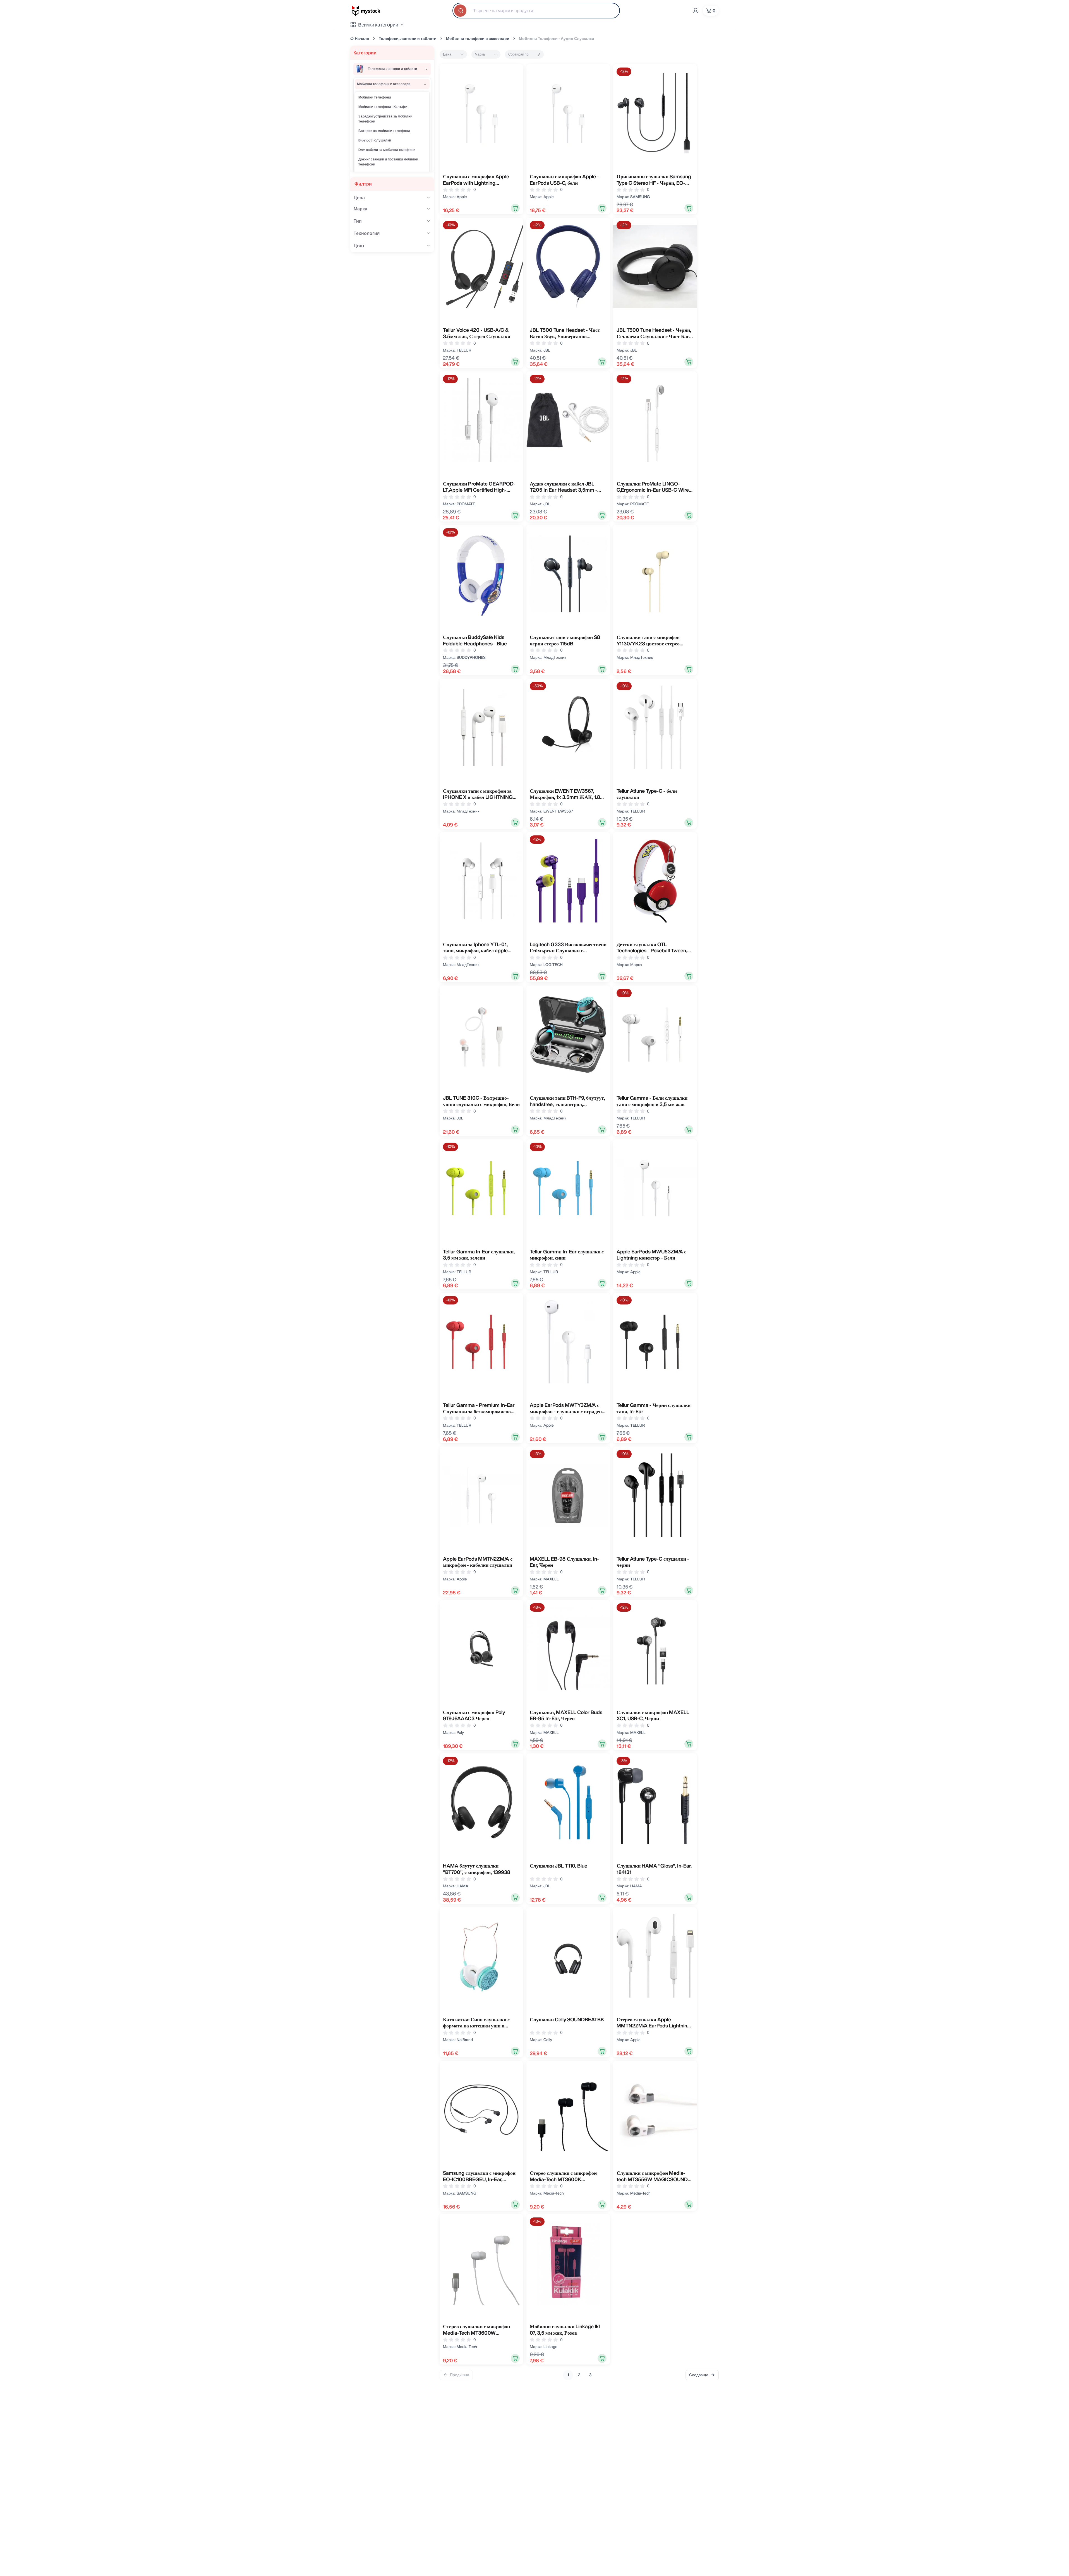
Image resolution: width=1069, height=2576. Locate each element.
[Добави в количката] (515, 208)
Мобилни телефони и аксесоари (478, 39)
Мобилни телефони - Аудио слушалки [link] (557, 39)
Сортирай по (518, 54)
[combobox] (536, 11)
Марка (480, 54)
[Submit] (461, 11)
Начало (362, 39)
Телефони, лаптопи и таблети (408, 39)
